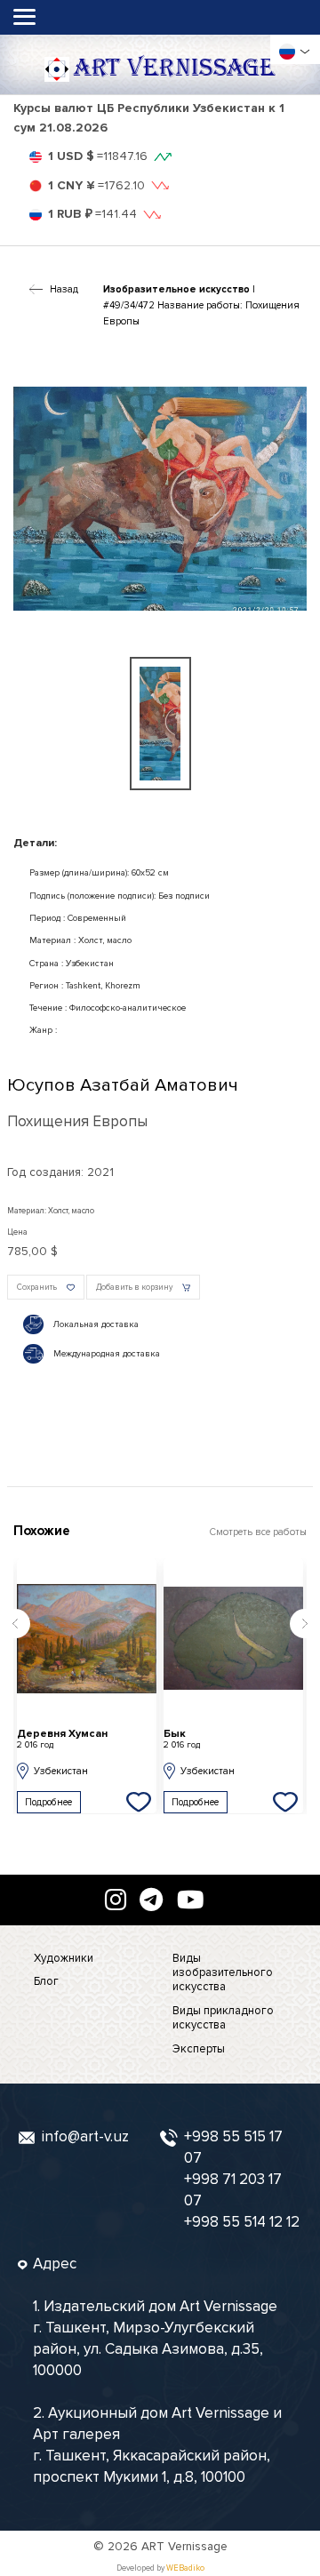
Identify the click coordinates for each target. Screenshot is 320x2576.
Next (305, 1624)
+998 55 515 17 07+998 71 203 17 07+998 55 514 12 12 (242, 2179)
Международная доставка (107, 1354)
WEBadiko (185, 2568)
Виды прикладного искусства (223, 2018)
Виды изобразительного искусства (223, 1973)
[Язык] (287, 52)
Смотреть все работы (258, 1532)
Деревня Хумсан (62, 1739)
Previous (15, 1624)
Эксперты (199, 2049)
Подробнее (48, 1802)
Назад (64, 289)
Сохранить (37, 1288)
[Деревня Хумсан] (87, 1638)
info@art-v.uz (85, 2136)
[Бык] (233, 1638)
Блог (46, 1981)
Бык (182, 1739)
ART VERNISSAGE (174, 68)
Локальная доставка (96, 1324)
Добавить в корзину (134, 1288)
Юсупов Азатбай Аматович (123, 1085)
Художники (64, 1958)
